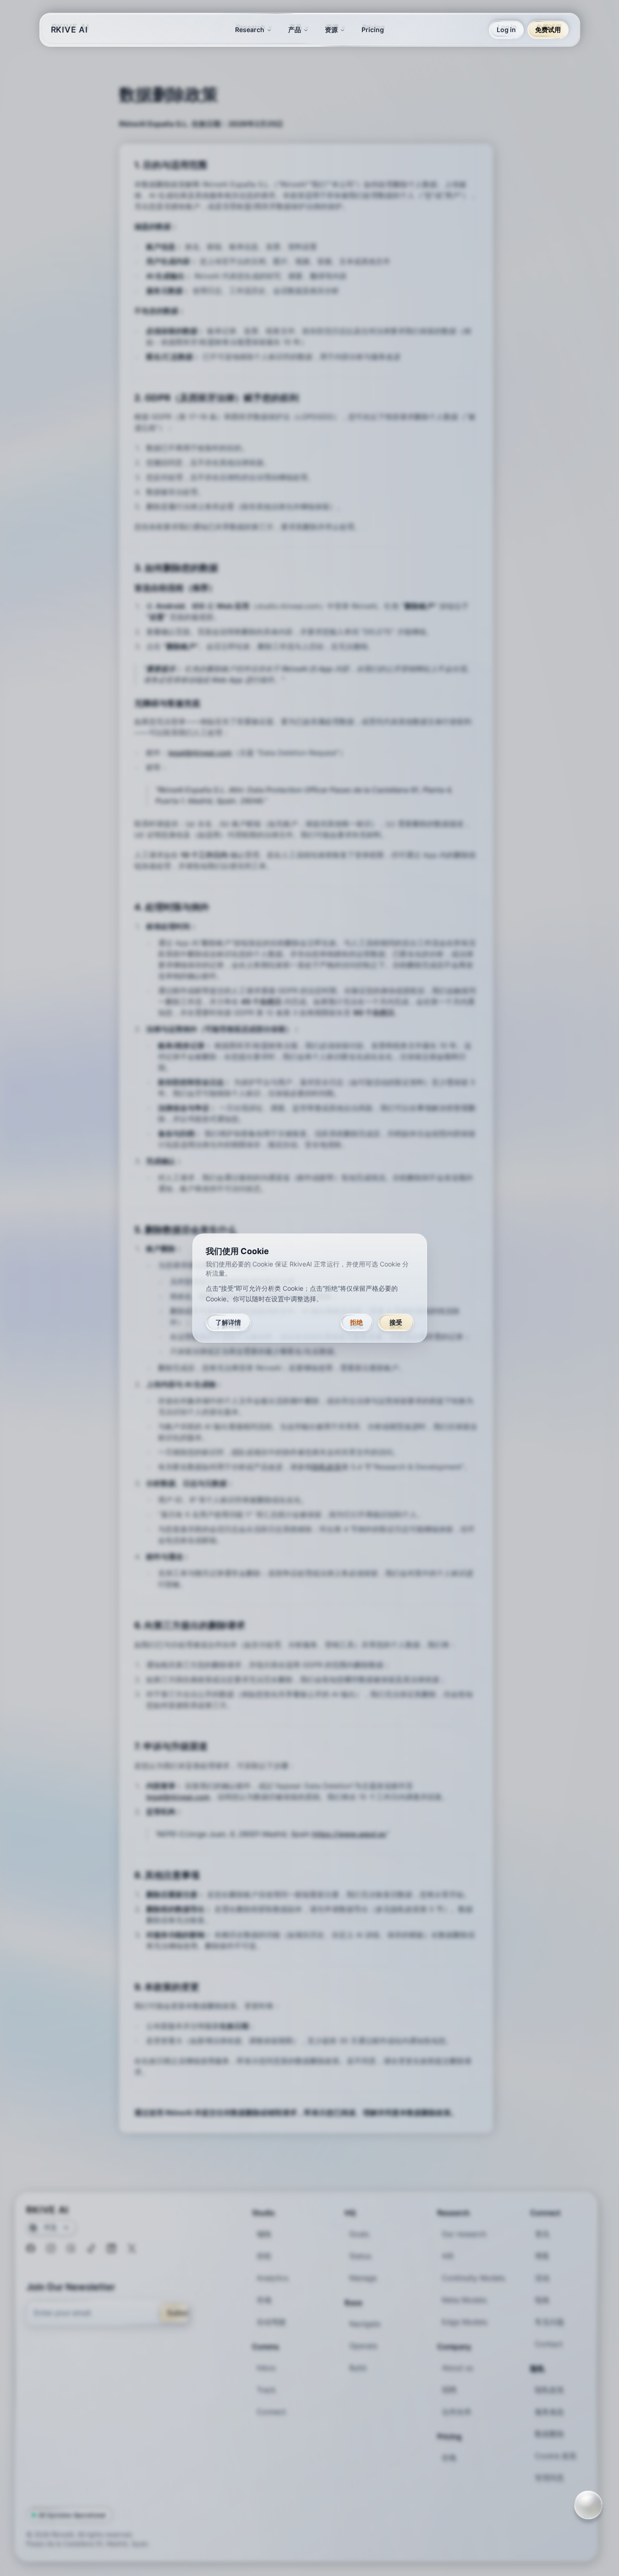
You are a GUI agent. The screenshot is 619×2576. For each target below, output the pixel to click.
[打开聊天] (588, 2505)
